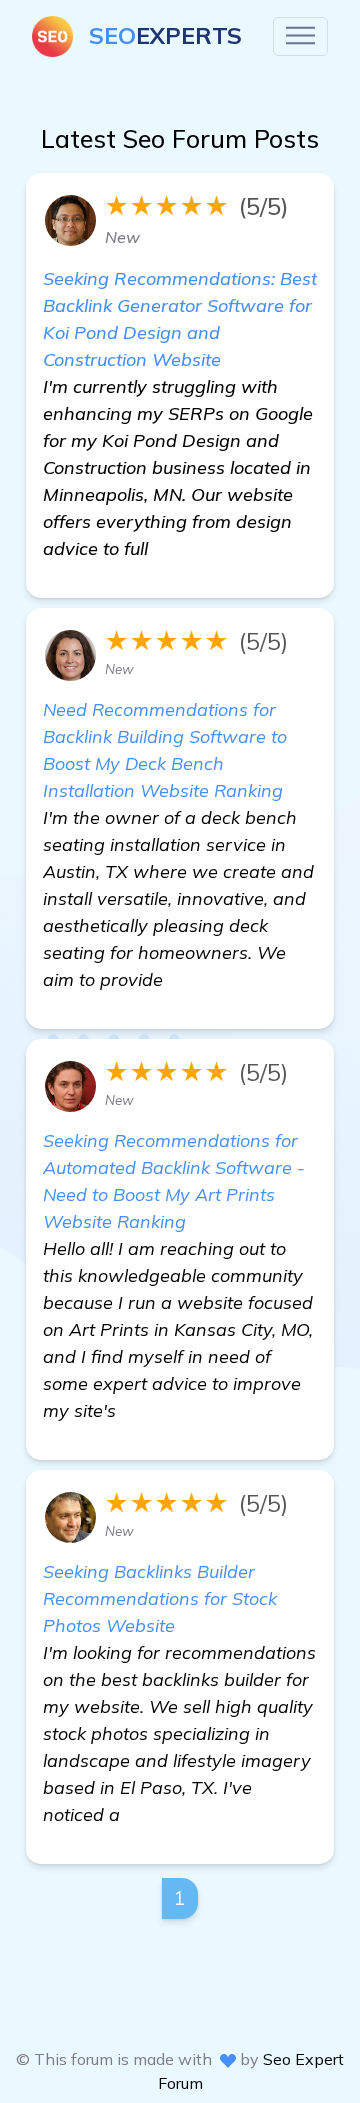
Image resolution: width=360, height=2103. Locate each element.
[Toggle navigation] (300, 36)
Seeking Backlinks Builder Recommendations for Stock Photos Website (160, 1598)
